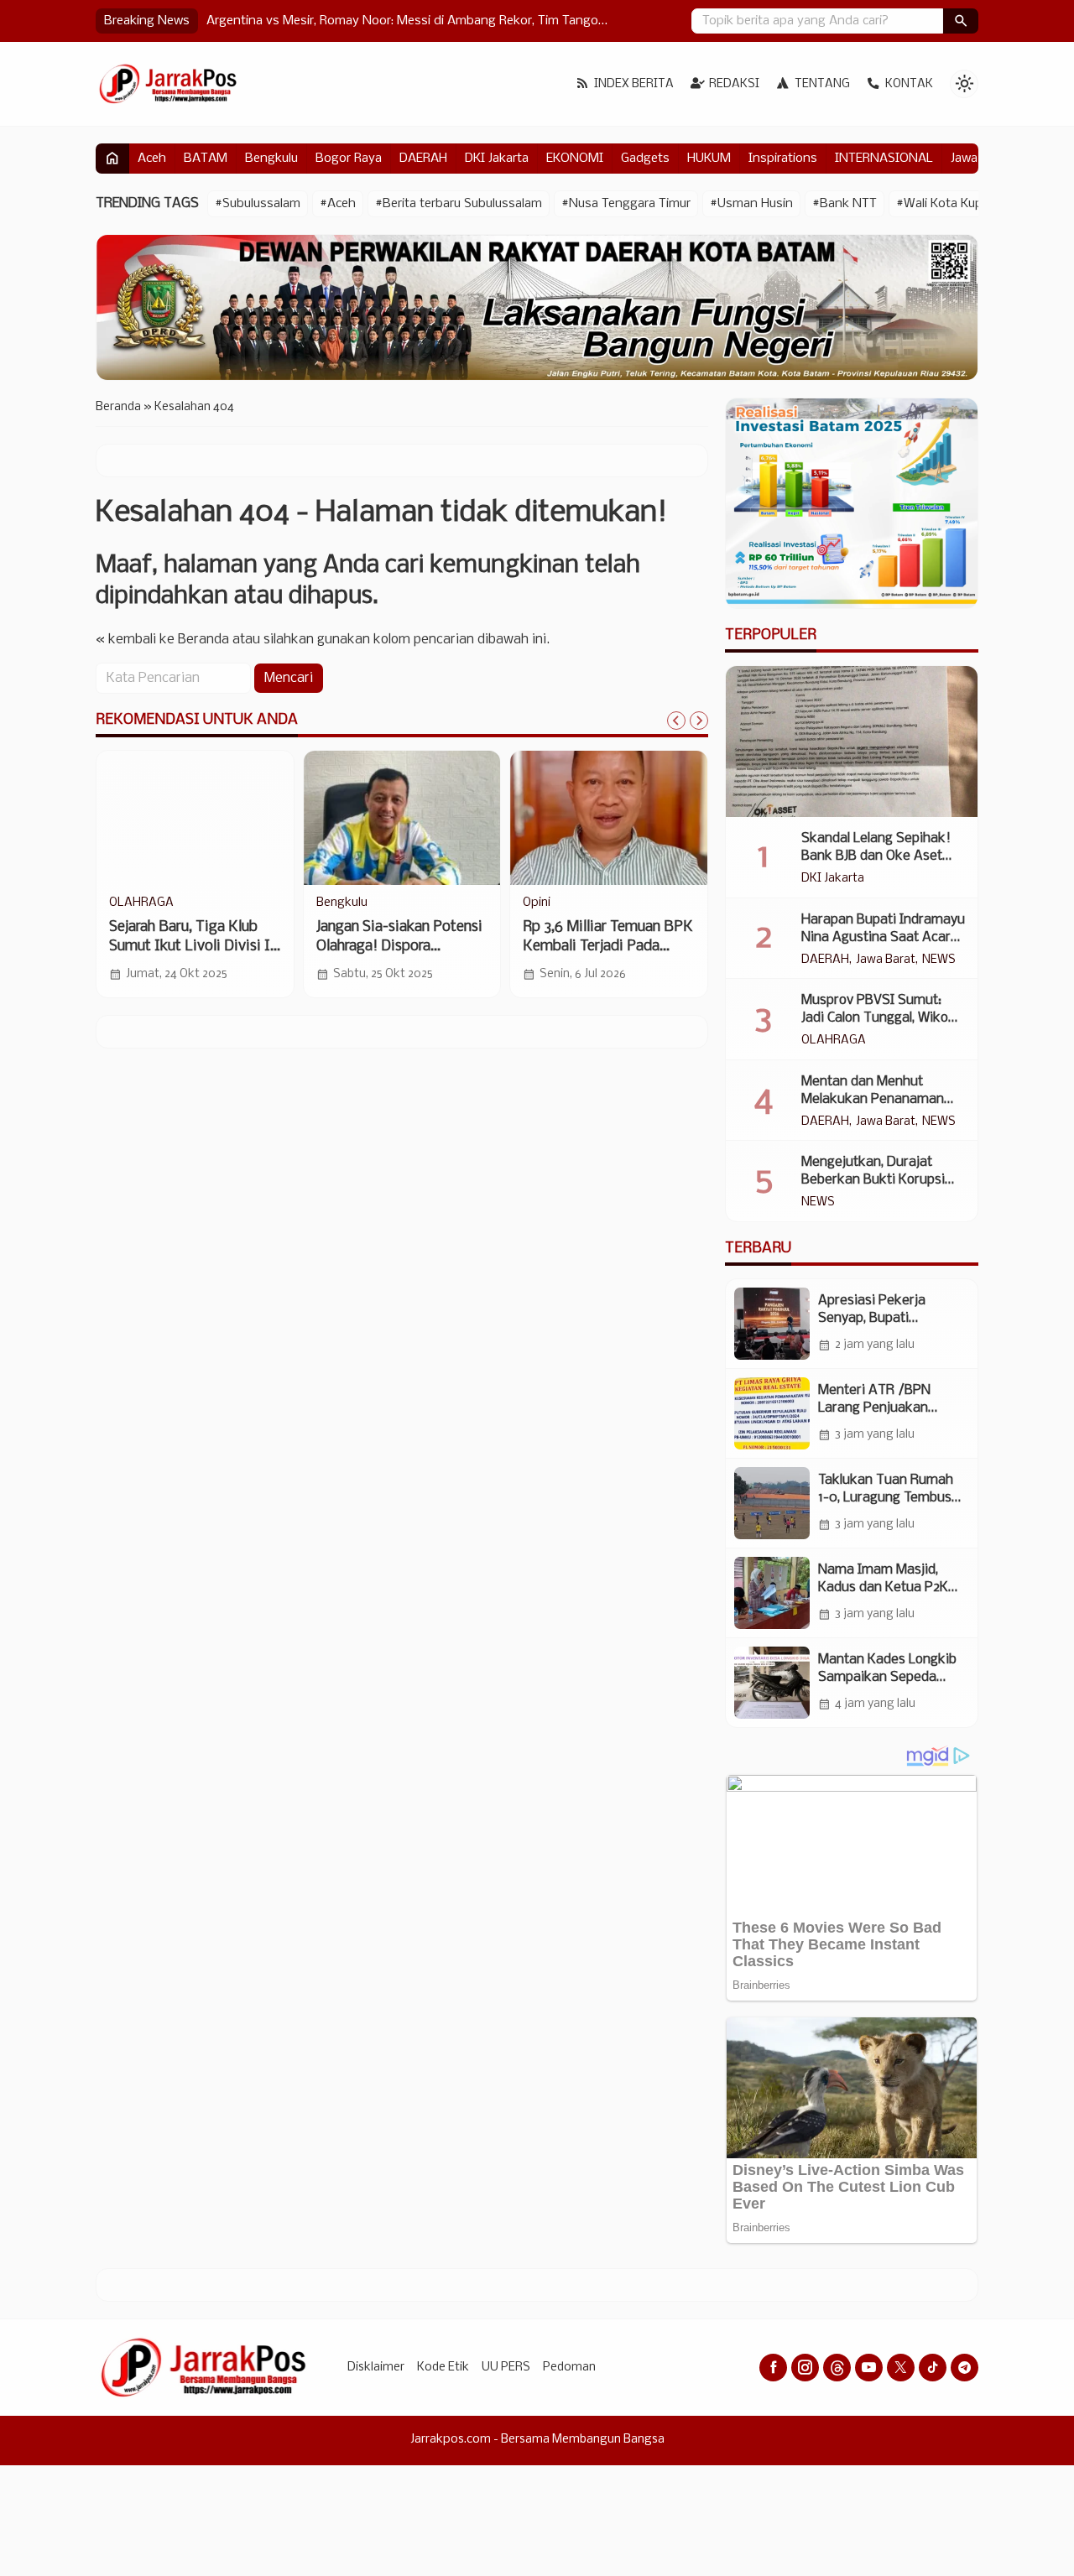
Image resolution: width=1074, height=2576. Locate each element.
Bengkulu (271, 159)
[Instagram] (805, 2368)
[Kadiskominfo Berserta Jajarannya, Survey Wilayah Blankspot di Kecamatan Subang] (402, 818)
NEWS (333, 903)
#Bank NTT (845, 204)
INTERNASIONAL (884, 159)
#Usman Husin (751, 204)
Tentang (822, 84)
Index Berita (634, 84)
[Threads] (837, 2368)
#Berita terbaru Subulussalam (459, 204)
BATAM (206, 159)
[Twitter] (901, 2368)
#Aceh (338, 204)
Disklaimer (376, 2368)
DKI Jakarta (497, 159)
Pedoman (569, 2368)
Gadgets (645, 159)
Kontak (909, 84)
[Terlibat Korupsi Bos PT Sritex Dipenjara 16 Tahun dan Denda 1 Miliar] (195, 818)
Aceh (152, 159)
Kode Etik (443, 2368)
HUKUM (709, 159)
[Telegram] (965, 2368)
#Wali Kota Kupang (950, 204)
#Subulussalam (258, 204)
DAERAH (423, 159)
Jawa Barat (886, 960)
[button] (961, 21)
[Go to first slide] (699, 721)
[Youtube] (869, 2368)
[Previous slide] (676, 721)
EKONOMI (575, 159)
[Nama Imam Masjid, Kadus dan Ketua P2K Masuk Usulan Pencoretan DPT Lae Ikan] (772, 1593)
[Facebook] (773, 2368)
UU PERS (506, 2368)
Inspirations (783, 159)
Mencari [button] (289, 678)
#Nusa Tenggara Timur (626, 204)
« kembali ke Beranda (162, 640)
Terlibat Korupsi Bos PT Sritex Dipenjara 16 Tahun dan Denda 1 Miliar (189, 947)
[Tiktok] (933, 2368)
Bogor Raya (349, 159)
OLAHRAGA (834, 1041)
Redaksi (734, 84)
